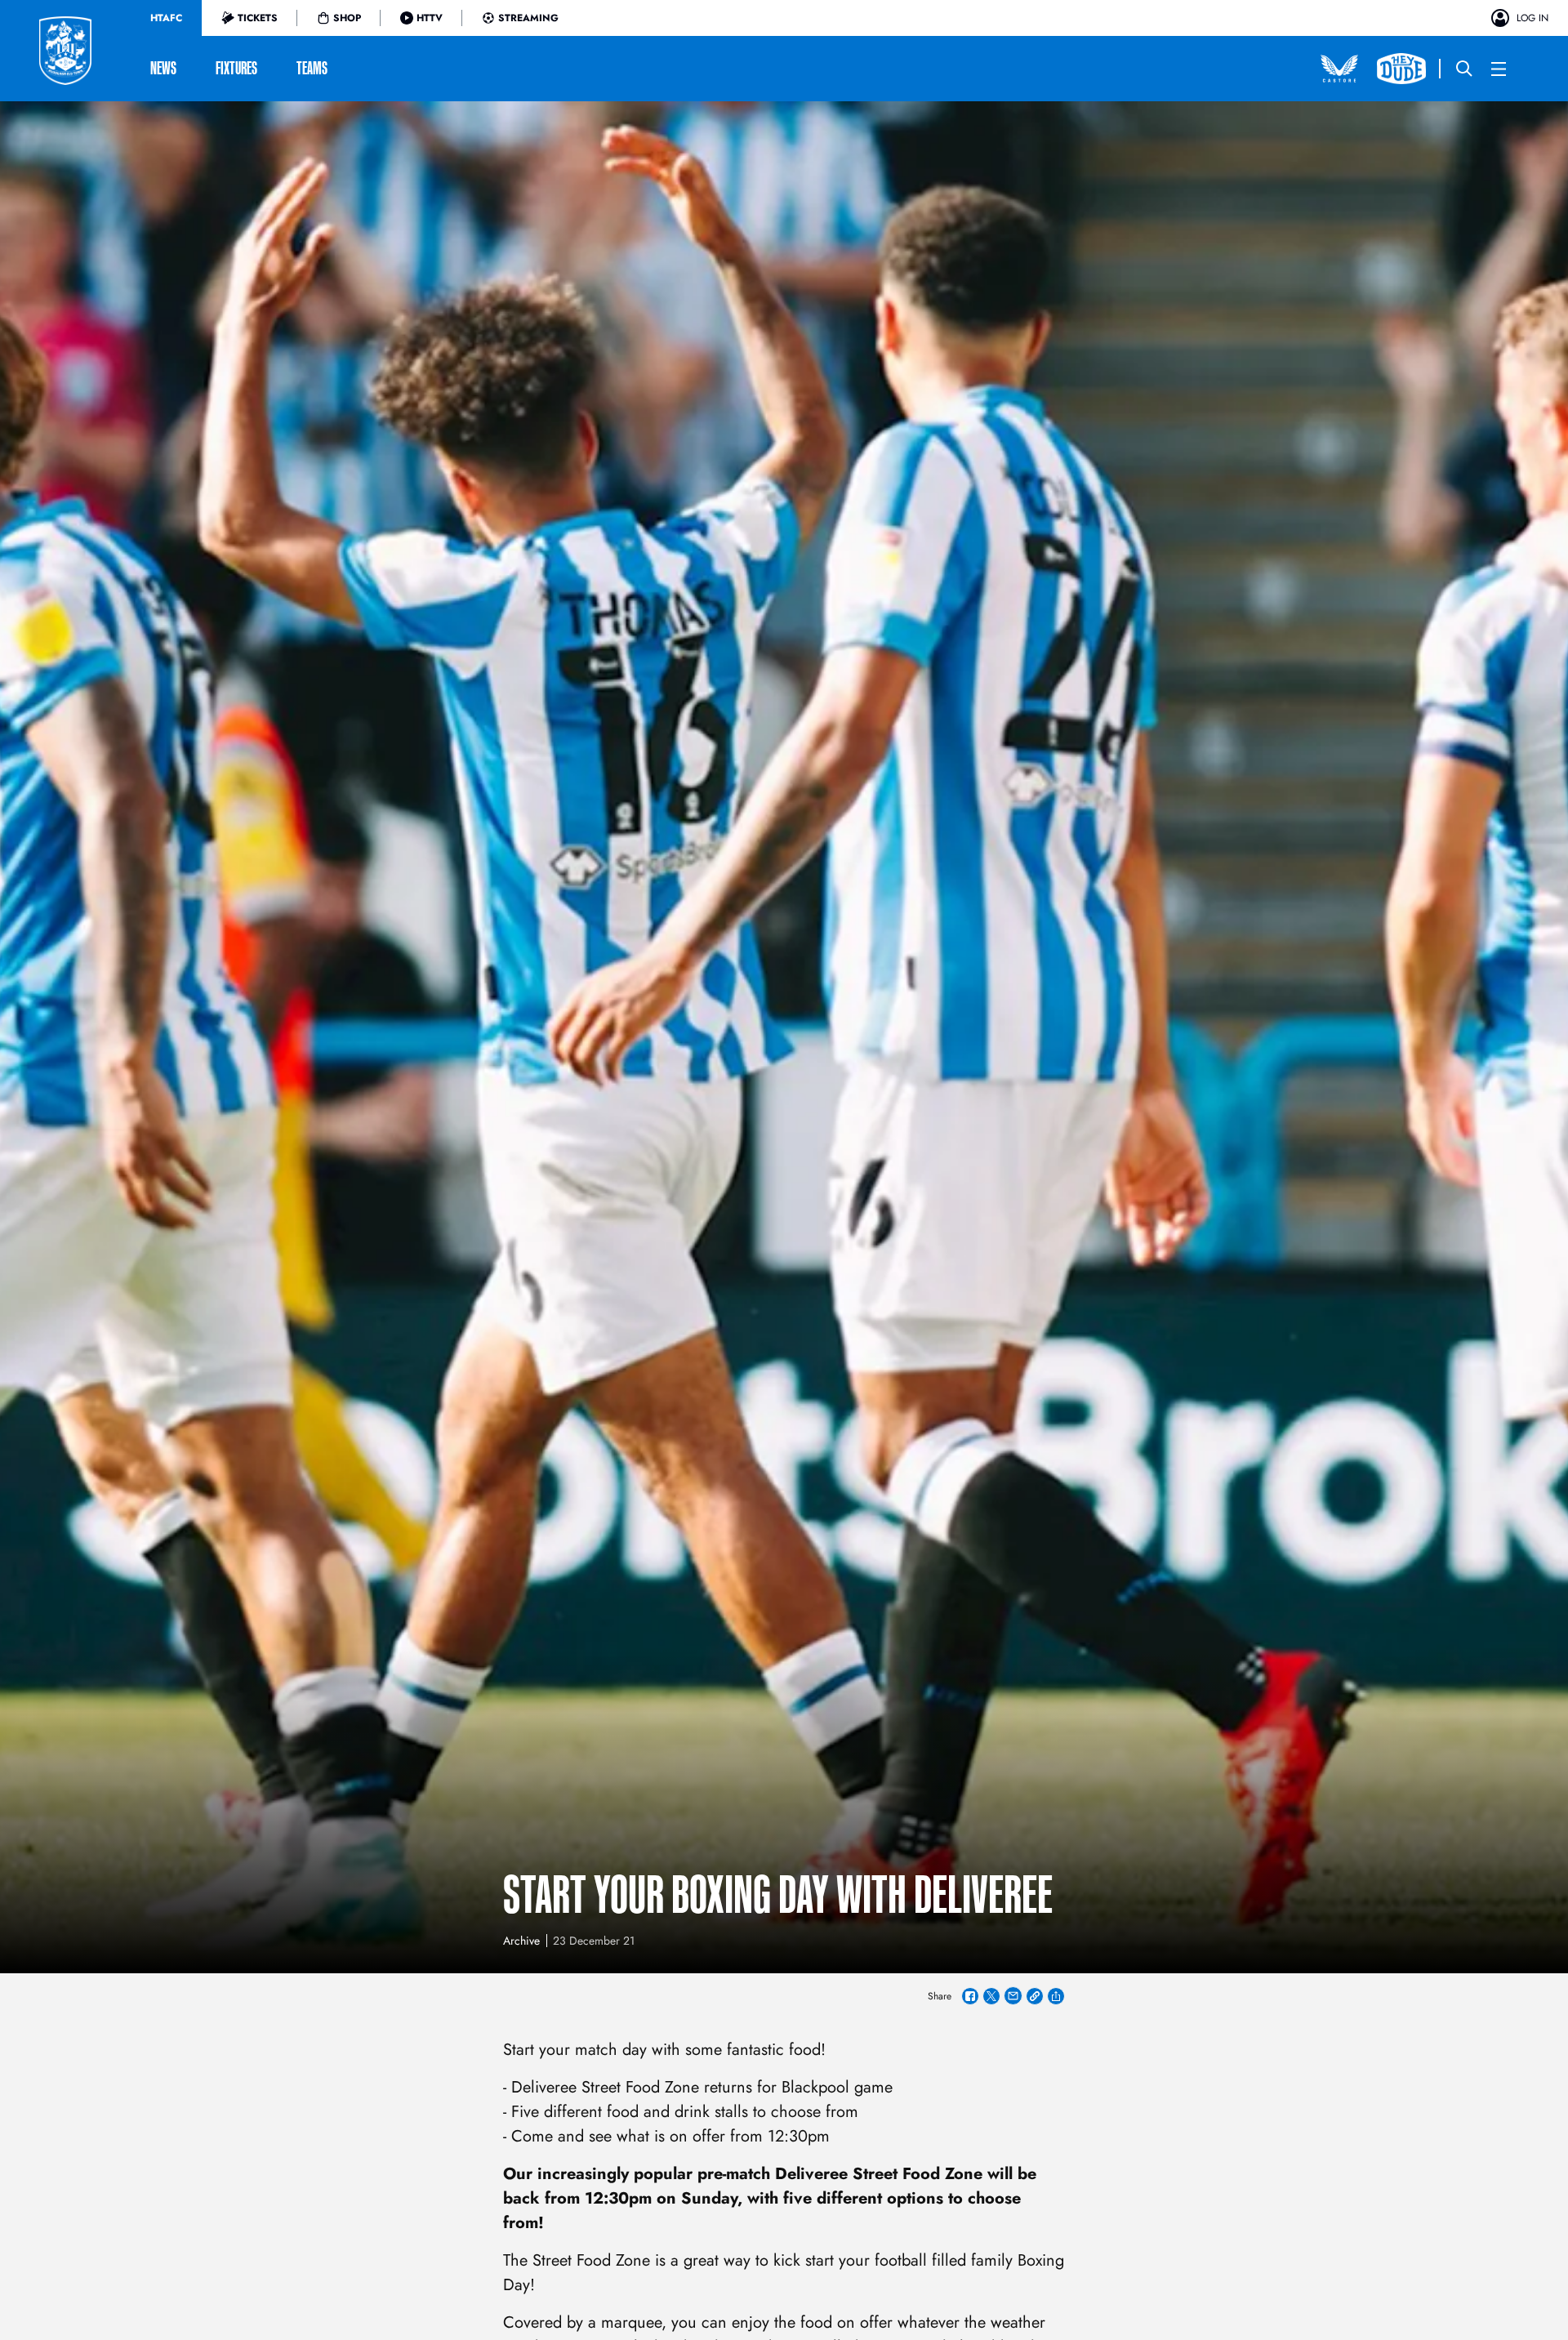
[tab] (166, 18)
